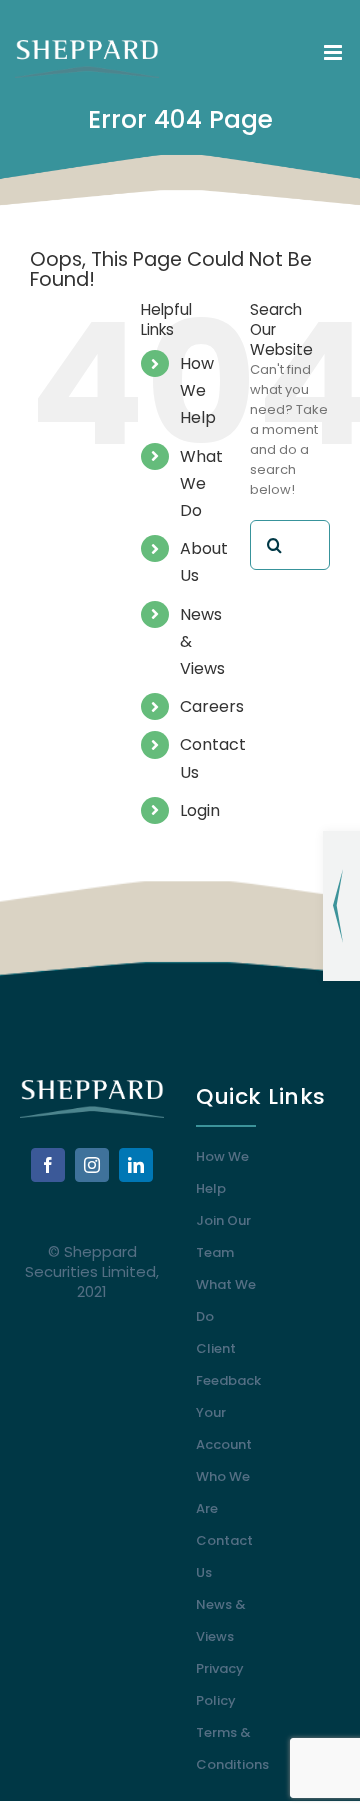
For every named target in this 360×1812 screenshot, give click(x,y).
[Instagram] (92, 1165)
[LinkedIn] (136, 1165)
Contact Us (224, 1556)
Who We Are (223, 1492)
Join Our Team (223, 1236)
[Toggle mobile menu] (334, 52)
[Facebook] (48, 1165)
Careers (212, 706)
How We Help (198, 390)
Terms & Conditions (231, 1748)
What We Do (201, 483)
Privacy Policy (220, 1684)
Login (200, 810)
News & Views (221, 1620)
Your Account (224, 1428)
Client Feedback (228, 1364)
